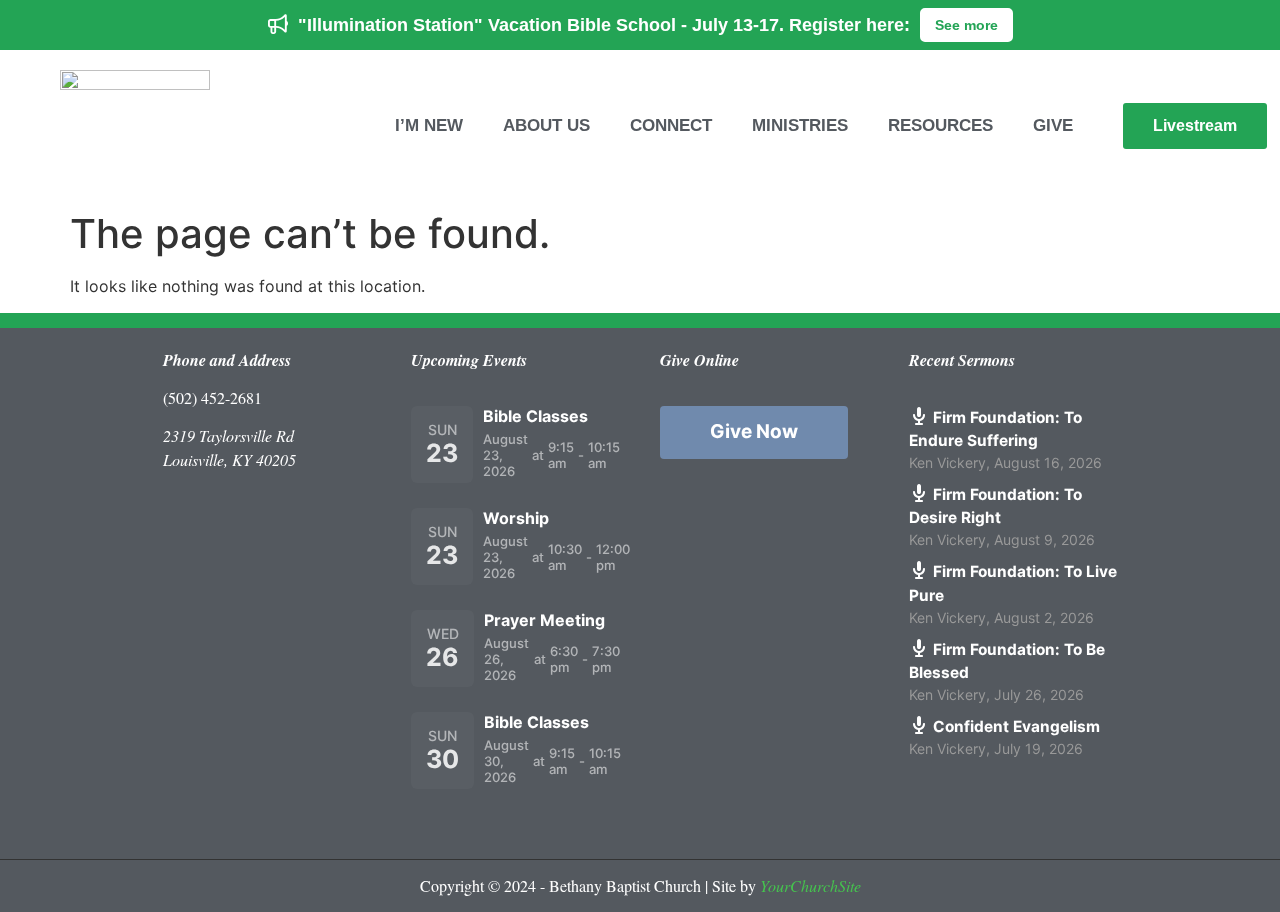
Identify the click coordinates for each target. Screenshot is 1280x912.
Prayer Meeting (544, 620)
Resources (940, 125)
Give (1053, 125)
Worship (516, 518)
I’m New (429, 125)
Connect (671, 125)
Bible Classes (535, 416)
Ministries (800, 125)
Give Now (754, 431)
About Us (546, 125)
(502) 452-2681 (212, 397)
